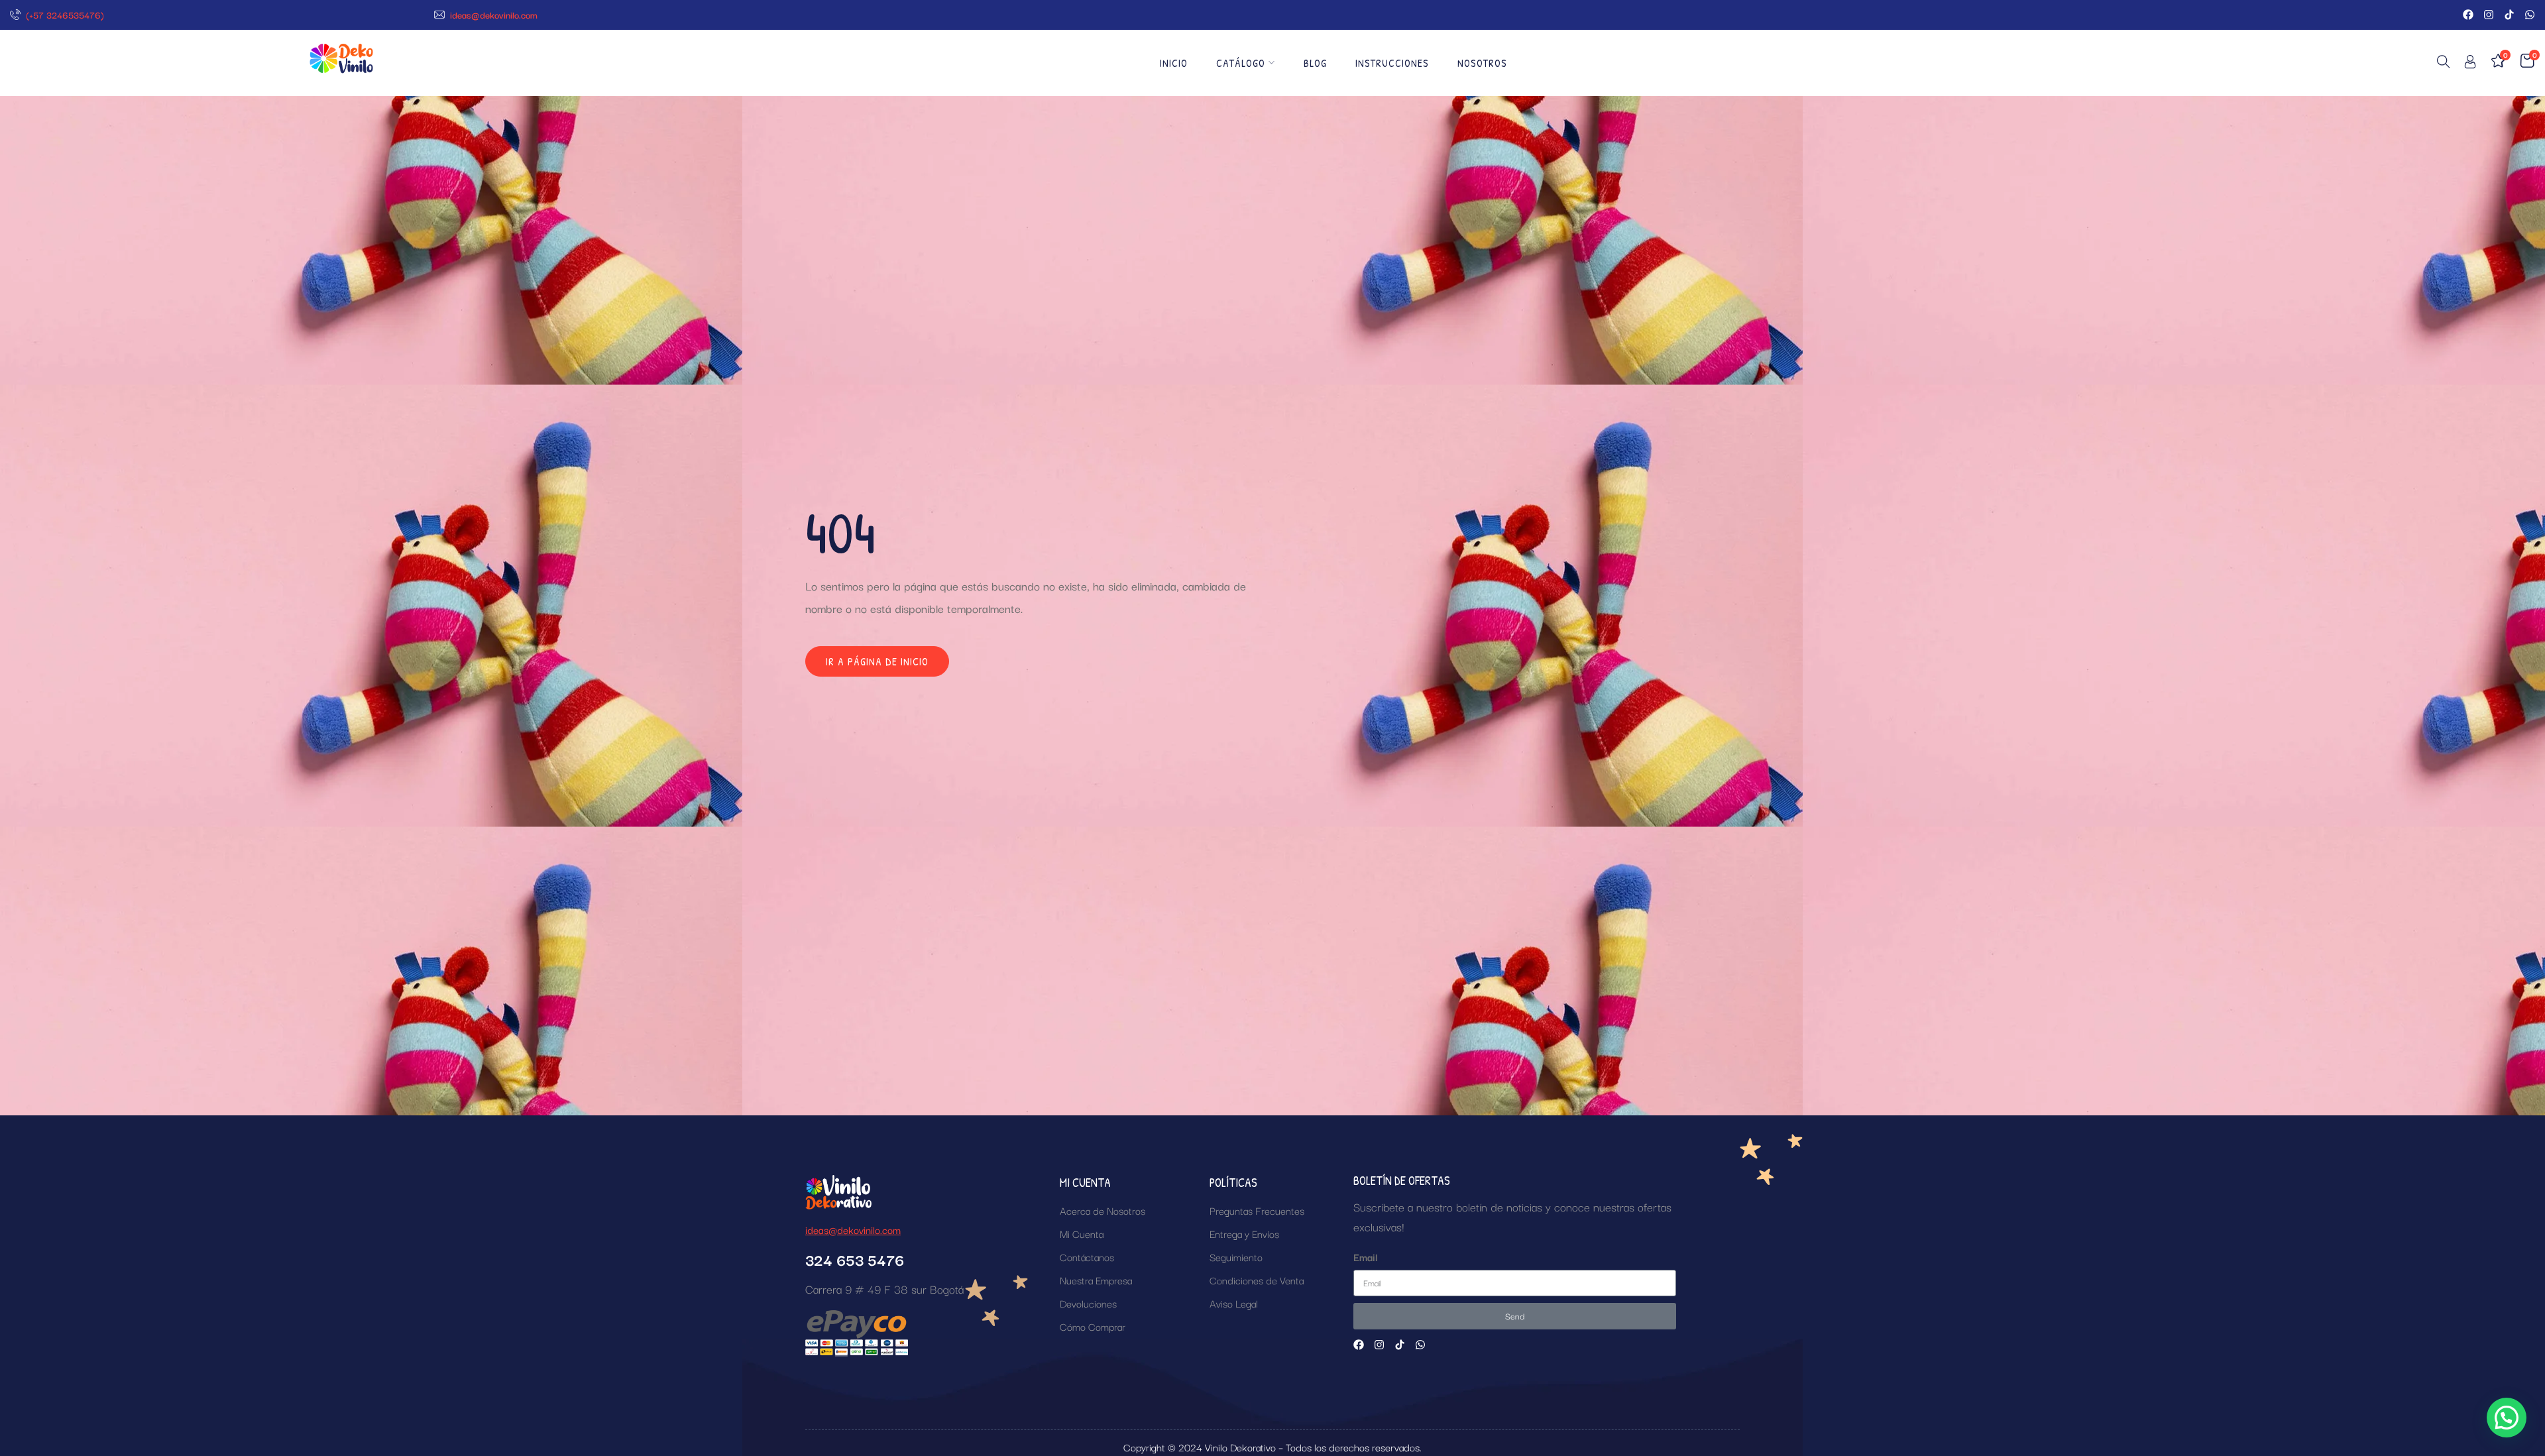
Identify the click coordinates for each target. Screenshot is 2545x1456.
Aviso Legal (1234, 1303)
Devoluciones (1088, 1303)
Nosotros (1482, 63)
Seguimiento (1236, 1257)
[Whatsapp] (2530, 15)
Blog (1315, 63)
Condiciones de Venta (1257, 1280)
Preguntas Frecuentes (1257, 1210)
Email (1366, 1257)
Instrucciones (1392, 63)
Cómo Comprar (1093, 1326)
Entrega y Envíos (1244, 1233)
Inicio (1174, 63)
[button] (2507, 1418)
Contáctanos (1087, 1257)
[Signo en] (2470, 64)
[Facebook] (2468, 15)
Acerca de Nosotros (1103, 1210)
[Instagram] (2489, 15)
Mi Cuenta (1082, 1233)
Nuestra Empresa (1096, 1280)
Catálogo (1241, 63)
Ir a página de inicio (877, 661)
